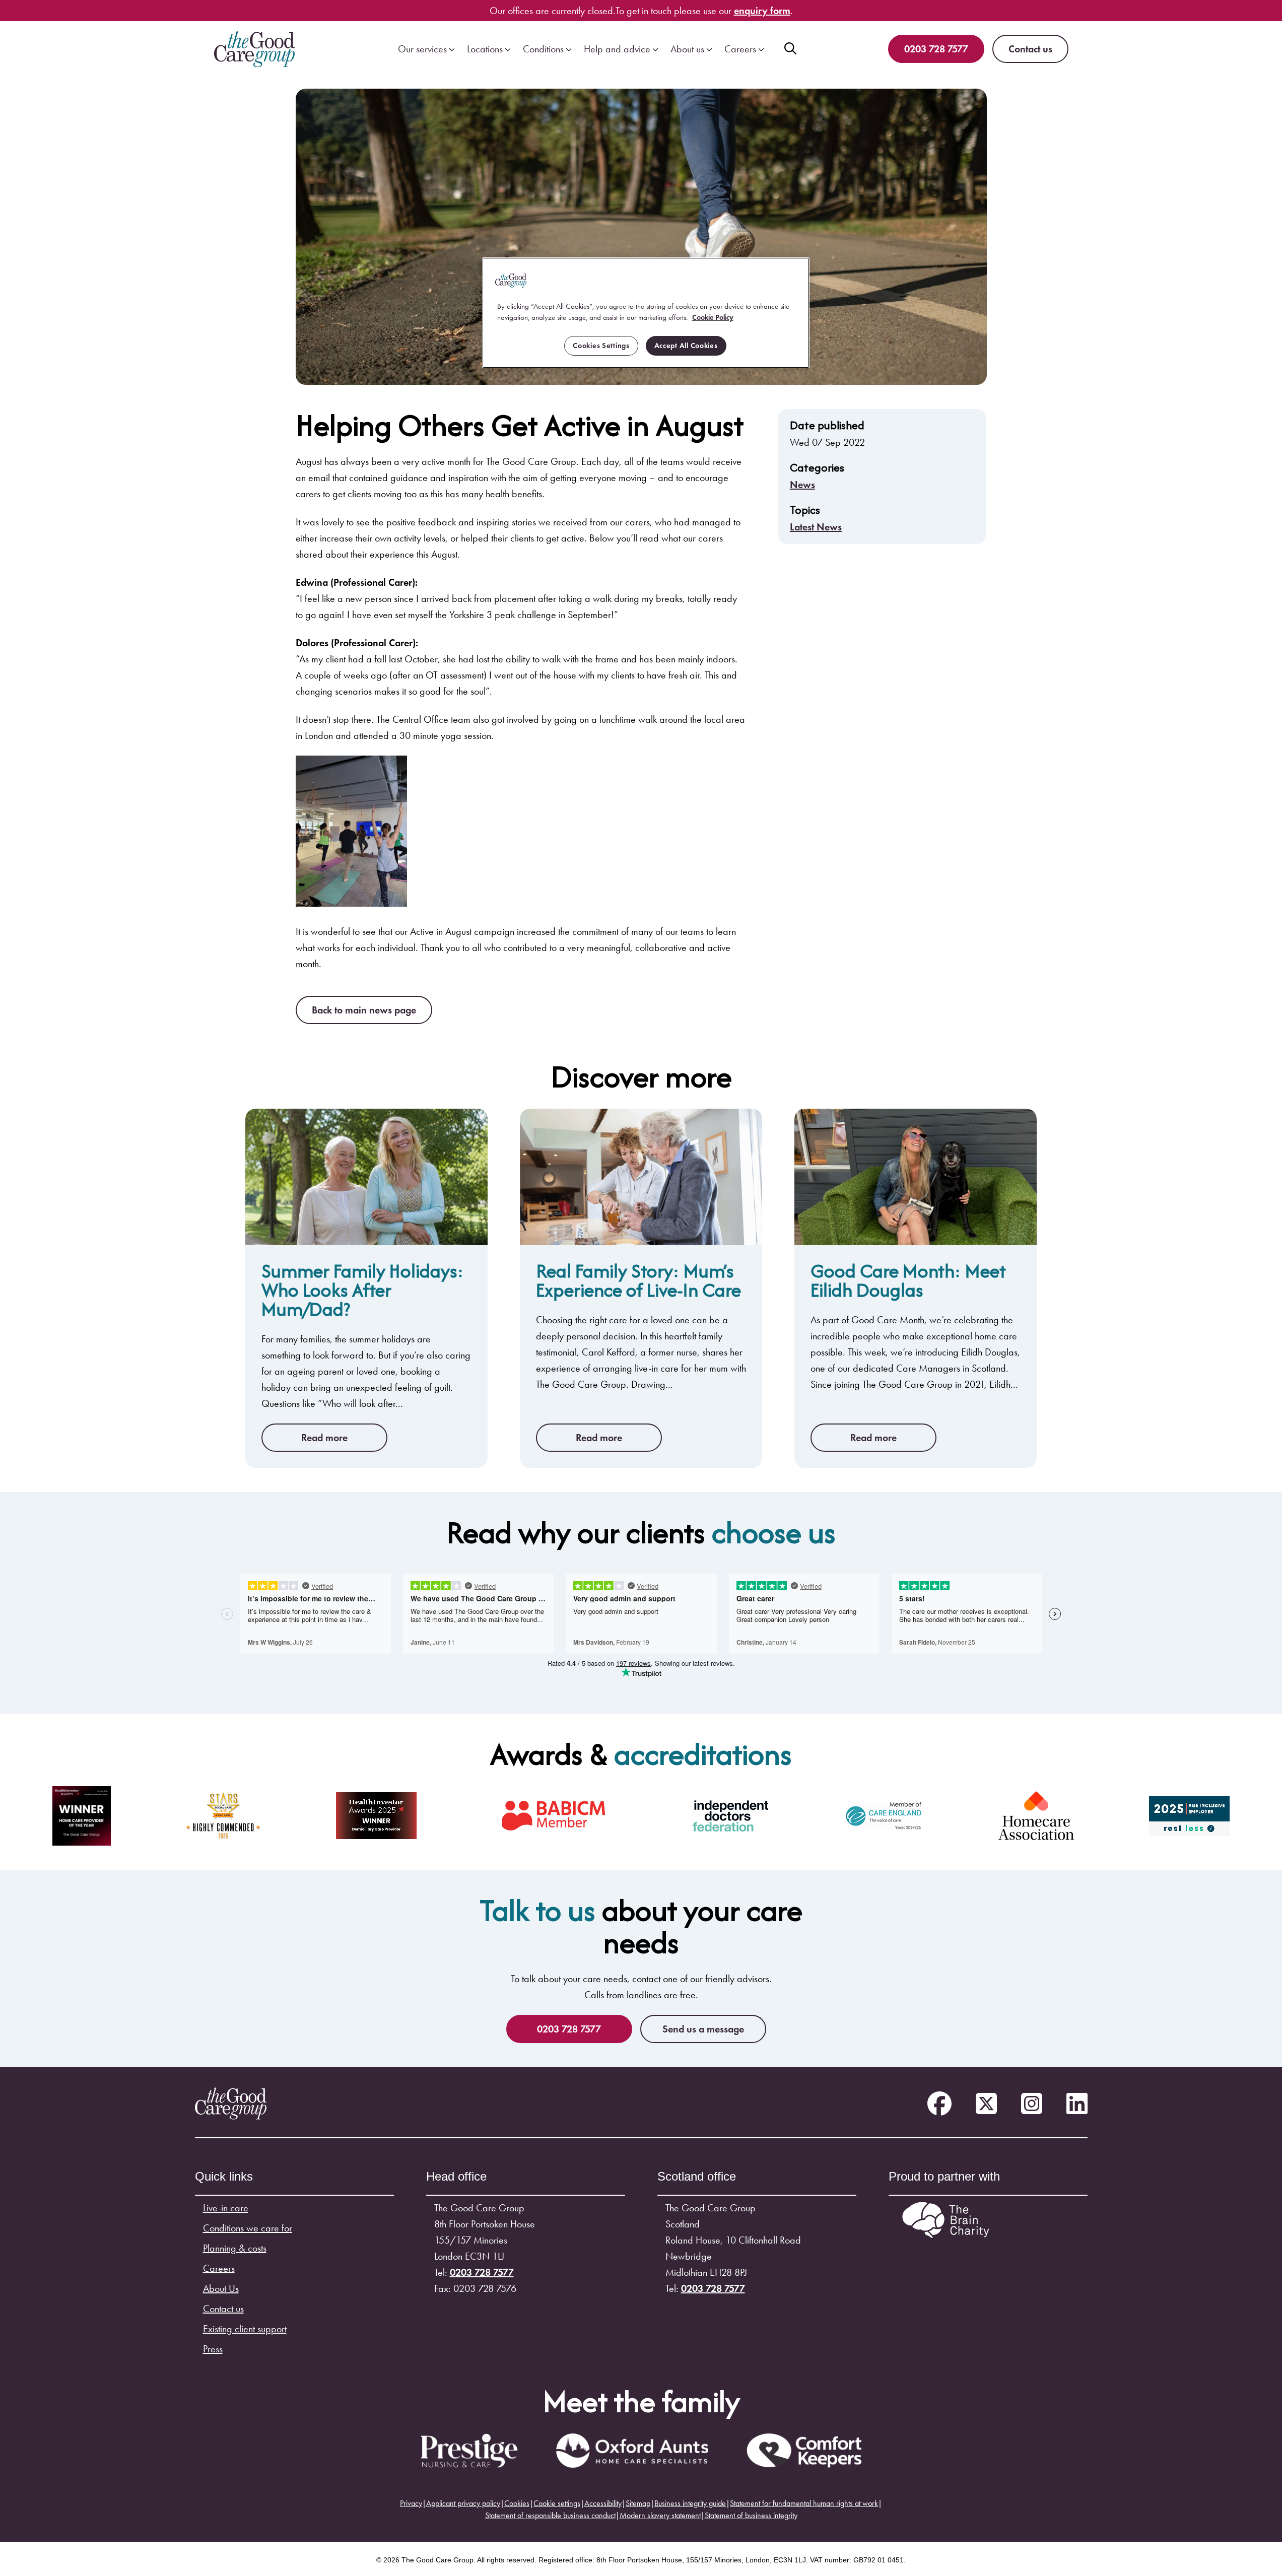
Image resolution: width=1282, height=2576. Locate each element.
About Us (221, 2288)
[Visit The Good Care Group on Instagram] (1032, 2104)
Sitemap (638, 2503)
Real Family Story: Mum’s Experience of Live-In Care (638, 1280)
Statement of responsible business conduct (550, 2515)
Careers (740, 49)
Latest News (816, 527)
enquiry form (762, 11)
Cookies (517, 2503)
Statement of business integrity (751, 2515)
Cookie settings (557, 2503)
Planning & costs (235, 2248)
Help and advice (617, 49)
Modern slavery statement (660, 2515)
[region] (646, 313)
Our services (422, 49)
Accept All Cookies (686, 346)
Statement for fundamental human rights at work (804, 2503)
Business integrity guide (690, 2503)
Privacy (411, 2503)
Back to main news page (364, 1010)
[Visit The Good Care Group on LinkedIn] (1077, 2104)
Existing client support (245, 2329)
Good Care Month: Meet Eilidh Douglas (908, 1280)
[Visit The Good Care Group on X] (986, 2104)
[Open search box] (790, 49)
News (802, 485)
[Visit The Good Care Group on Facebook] (939, 2104)
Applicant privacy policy (463, 2503)
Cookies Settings (601, 346)
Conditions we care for (248, 2228)
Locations (485, 49)
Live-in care (226, 2208)
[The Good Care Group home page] (254, 49)
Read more (324, 1438)
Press (213, 2349)
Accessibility (603, 2503)
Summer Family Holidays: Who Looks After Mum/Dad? (363, 1290)
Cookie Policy (713, 317)
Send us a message (703, 2029)
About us (687, 49)
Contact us (1030, 49)
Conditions (543, 49)
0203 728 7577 (936, 49)
